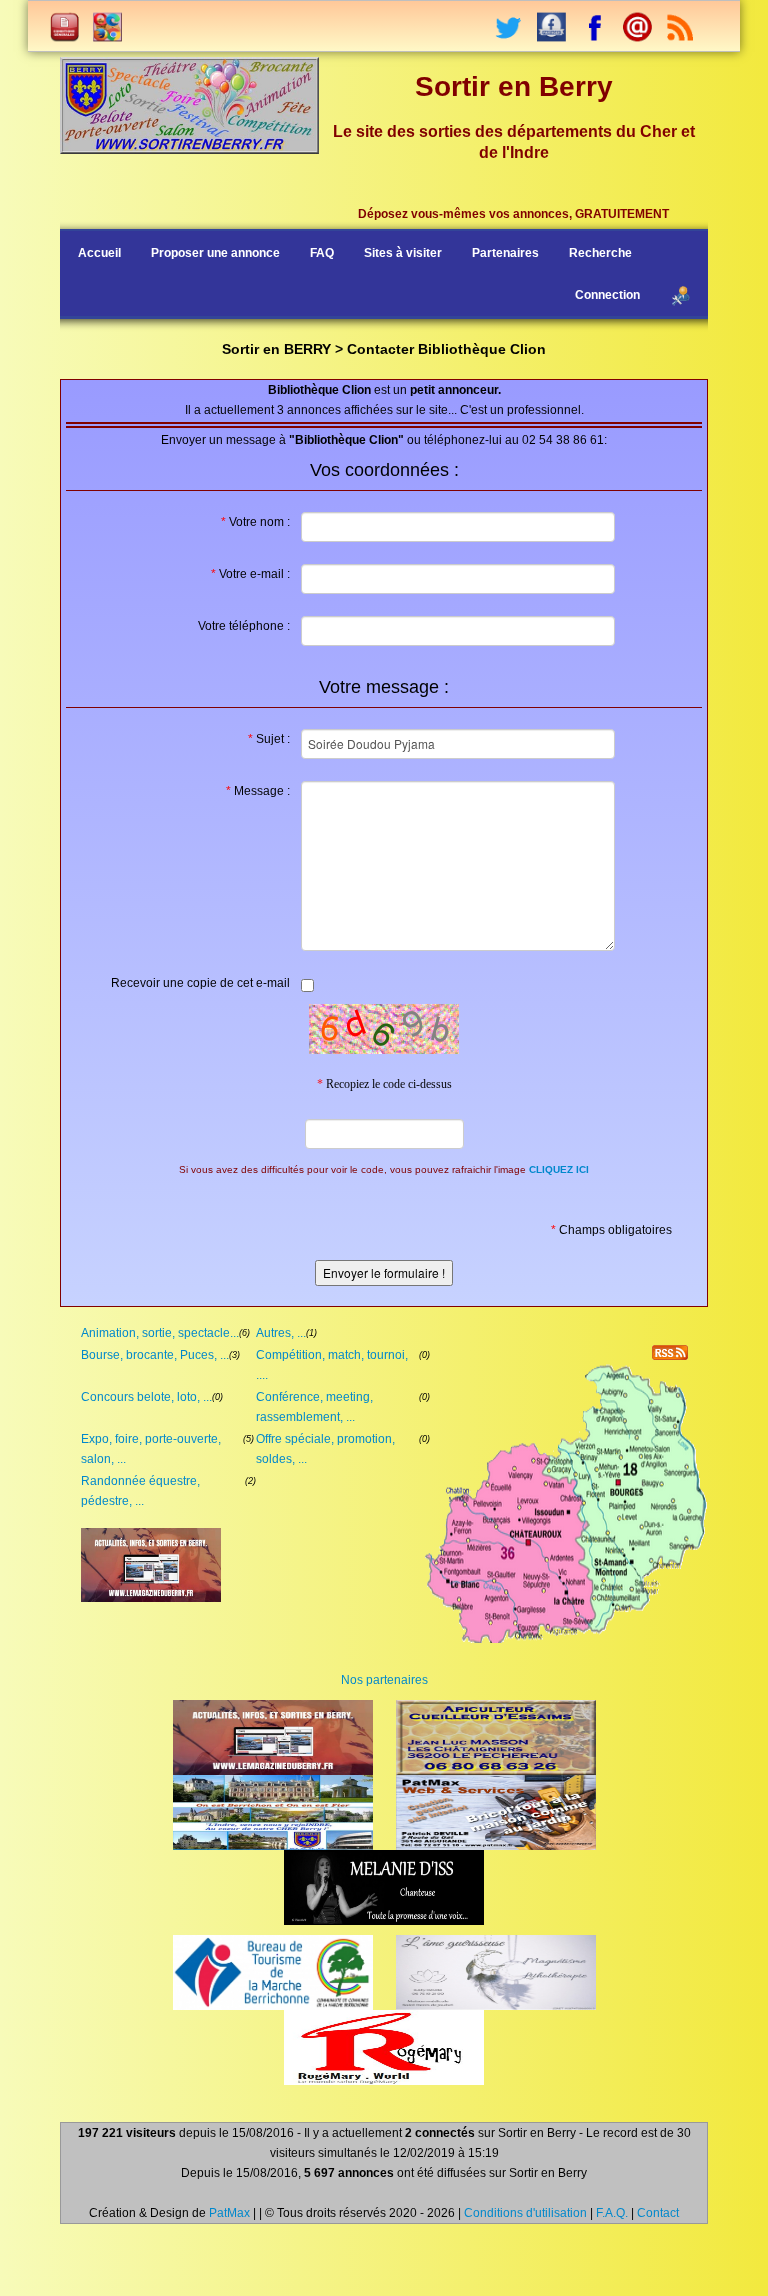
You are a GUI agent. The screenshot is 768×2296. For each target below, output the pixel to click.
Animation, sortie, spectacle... (160, 1333)
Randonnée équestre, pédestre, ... (140, 1491)
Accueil (99, 253)
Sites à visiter (403, 253)
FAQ (322, 253)
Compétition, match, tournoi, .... (332, 1365)
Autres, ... (281, 1333)
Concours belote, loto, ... (146, 1397)
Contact (658, 2213)
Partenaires (505, 253)
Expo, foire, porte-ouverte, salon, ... (151, 1449)
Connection (607, 295)
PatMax (229, 2213)
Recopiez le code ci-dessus (384, 1084)
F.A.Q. (612, 2213)
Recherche (600, 253)
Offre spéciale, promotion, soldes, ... (325, 1449)
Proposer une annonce (215, 253)
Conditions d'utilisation (525, 2213)
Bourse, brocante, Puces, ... (155, 1355)
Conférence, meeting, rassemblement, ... (314, 1407)
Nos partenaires (384, 1680)
